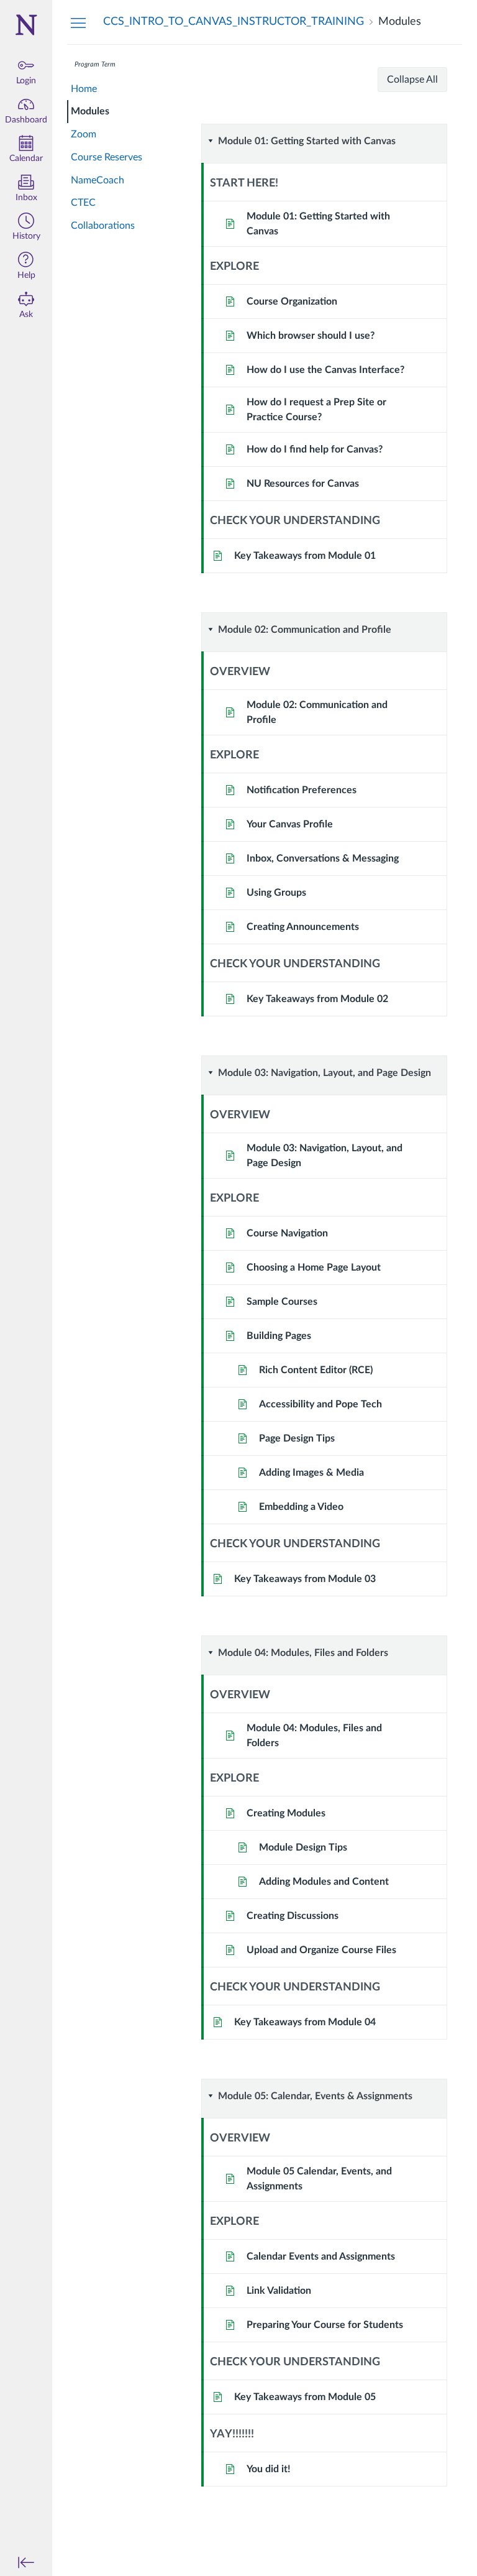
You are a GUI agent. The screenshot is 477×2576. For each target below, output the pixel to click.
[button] (26, 228)
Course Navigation (287, 1233)
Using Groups (276, 893)
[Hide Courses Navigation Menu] (78, 22)
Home (84, 89)
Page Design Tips (297, 1438)
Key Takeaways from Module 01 (305, 556)
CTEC (83, 203)
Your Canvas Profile (290, 824)
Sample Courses (282, 1302)
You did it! (269, 2469)
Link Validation (279, 2291)
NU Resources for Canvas (303, 484)
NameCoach (98, 180)
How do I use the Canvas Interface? (325, 370)
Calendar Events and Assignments (321, 2256)
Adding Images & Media (311, 1473)
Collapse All (412, 80)
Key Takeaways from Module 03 (305, 1579)
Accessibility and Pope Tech (320, 1404)
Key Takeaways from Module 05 (305, 2397)
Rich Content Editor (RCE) (316, 1370)
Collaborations (103, 226)
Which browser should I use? (311, 336)
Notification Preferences (302, 790)
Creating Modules (286, 1813)
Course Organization (292, 301)
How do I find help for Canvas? (315, 449)
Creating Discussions (293, 1916)
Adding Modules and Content (324, 1882)
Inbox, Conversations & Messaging (323, 858)
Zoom (84, 134)
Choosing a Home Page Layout (314, 1267)
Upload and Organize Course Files (321, 1950)
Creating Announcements (303, 927)
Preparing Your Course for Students (325, 2325)
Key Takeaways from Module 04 (305, 2022)
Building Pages (279, 1336)
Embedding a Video (301, 1507)
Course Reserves (107, 157)
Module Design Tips (303, 1847)
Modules (90, 111)
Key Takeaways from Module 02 (317, 999)
